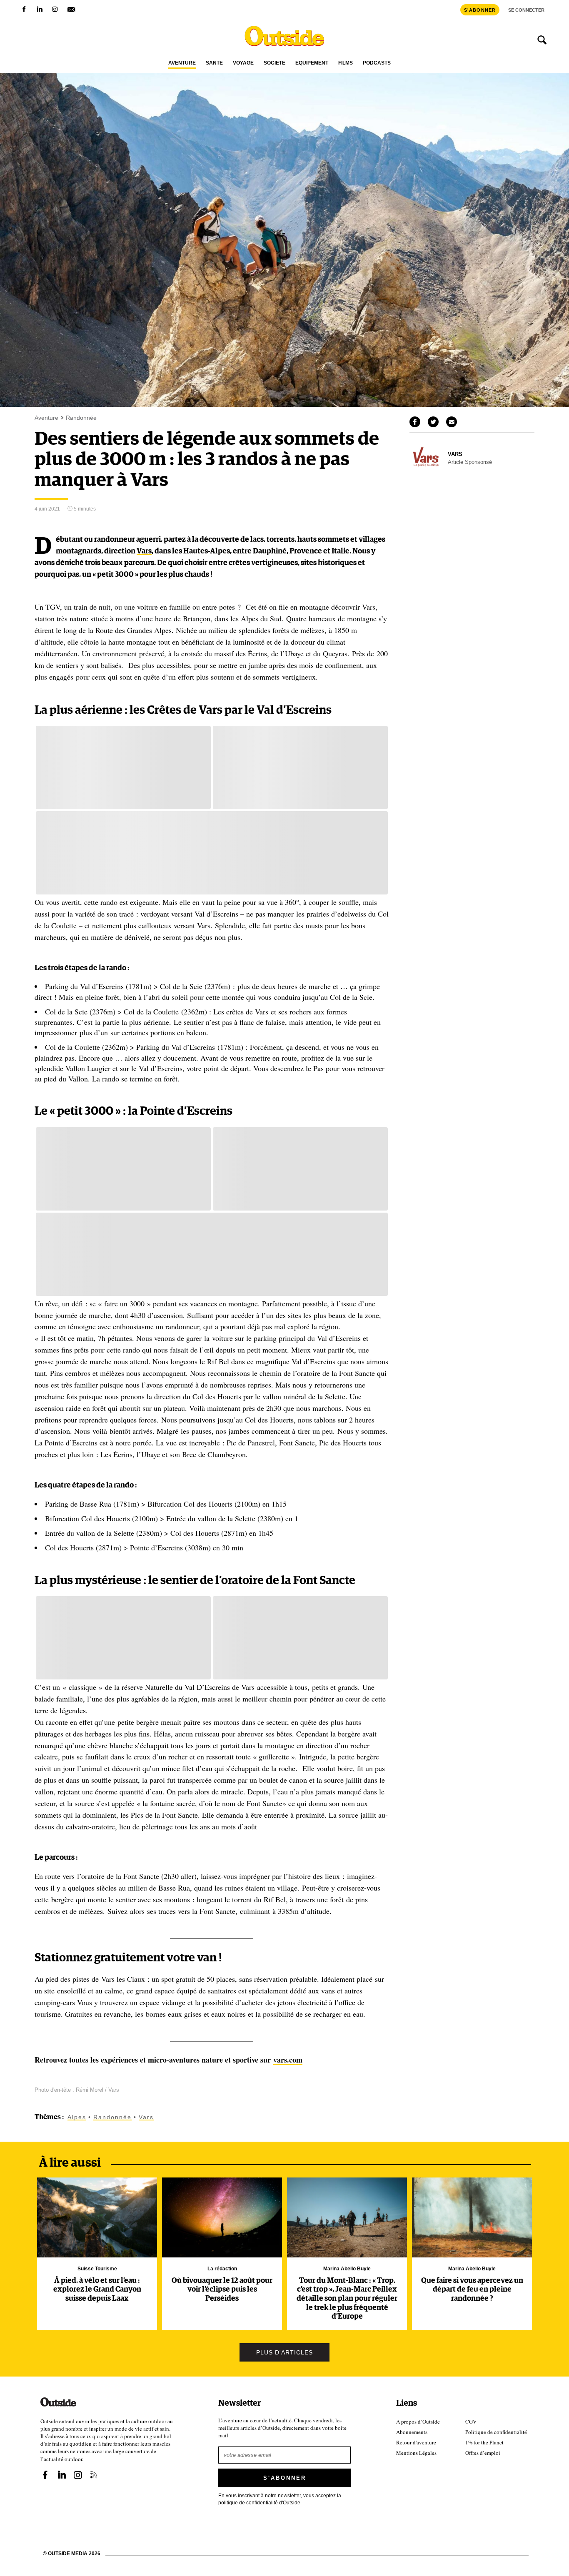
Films (346, 63)
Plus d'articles (284, 2352)
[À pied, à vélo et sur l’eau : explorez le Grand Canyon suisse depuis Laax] (97, 2217)
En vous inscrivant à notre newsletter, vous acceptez (280, 2499)
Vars (144, 551)
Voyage (243, 63)
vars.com (288, 2060)
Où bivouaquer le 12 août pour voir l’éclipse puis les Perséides (222, 2290)
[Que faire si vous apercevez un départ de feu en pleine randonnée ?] (472, 2217)
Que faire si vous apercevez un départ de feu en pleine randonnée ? (472, 2290)
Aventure (182, 63)
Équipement (312, 63)
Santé (214, 63)
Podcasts (377, 63)
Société (275, 63)
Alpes (77, 2117)
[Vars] (426, 471)
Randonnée (81, 418)
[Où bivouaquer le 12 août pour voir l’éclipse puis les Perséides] (222, 2217)
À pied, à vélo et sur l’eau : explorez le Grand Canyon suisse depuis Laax (97, 2290)
